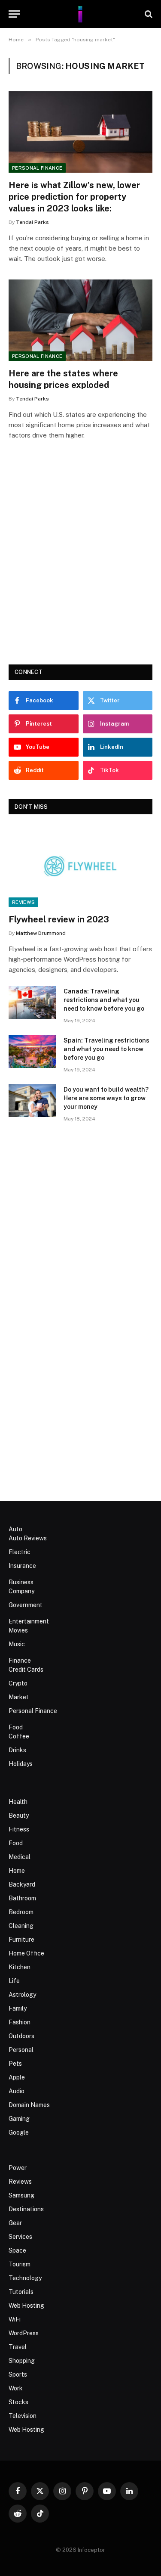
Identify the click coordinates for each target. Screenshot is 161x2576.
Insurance (22, 1566)
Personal (21, 2050)
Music (17, 1644)
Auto (15, 1529)
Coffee (19, 1736)
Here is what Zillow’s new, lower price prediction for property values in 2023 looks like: (74, 197)
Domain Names (29, 2105)
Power (18, 2168)
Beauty (19, 1816)
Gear (15, 2223)
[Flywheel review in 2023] (80, 866)
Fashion (20, 2022)
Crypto (18, 1683)
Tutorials (21, 2292)
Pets (15, 2064)
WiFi (15, 2319)
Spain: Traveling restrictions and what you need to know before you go (106, 1049)
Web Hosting (26, 2306)
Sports (18, 2374)
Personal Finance (37, 168)
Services (20, 2237)
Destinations (26, 2209)
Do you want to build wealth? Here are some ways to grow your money (106, 1098)
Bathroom (22, 1898)
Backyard (22, 1884)
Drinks (17, 1750)
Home (17, 1871)
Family (18, 2008)
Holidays (21, 1764)
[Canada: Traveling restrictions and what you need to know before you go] (32, 1002)
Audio (17, 2091)
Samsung (21, 2195)
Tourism (20, 2264)
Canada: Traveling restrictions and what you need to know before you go (104, 1000)
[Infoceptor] (80, 14)
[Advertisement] (80, 564)
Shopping (22, 2361)
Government (26, 1605)
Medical (20, 1857)
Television (23, 2416)
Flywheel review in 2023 (59, 919)
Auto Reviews (28, 1538)
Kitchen (20, 1967)
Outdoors (21, 2036)
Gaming (19, 2119)
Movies (18, 1630)
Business (21, 1582)
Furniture (21, 1940)
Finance (20, 1660)
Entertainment (29, 1621)
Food (16, 1727)
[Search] (148, 14)
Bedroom (21, 1912)
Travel (18, 2347)
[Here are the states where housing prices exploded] (80, 320)
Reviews (23, 902)
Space (17, 2250)
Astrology (22, 1995)
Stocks (18, 2402)
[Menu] (14, 14)
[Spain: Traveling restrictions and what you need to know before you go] (32, 1052)
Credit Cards (26, 1670)
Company (21, 1591)
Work (16, 2388)
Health (18, 1802)
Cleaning (21, 1926)
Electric (20, 1552)
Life (14, 1981)
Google (19, 2132)
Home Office (26, 1953)
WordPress (24, 2333)
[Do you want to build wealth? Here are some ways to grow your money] (32, 1101)
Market (19, 1697)
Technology (25, 2278)
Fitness (19, 1829)
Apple (17, 2077)
